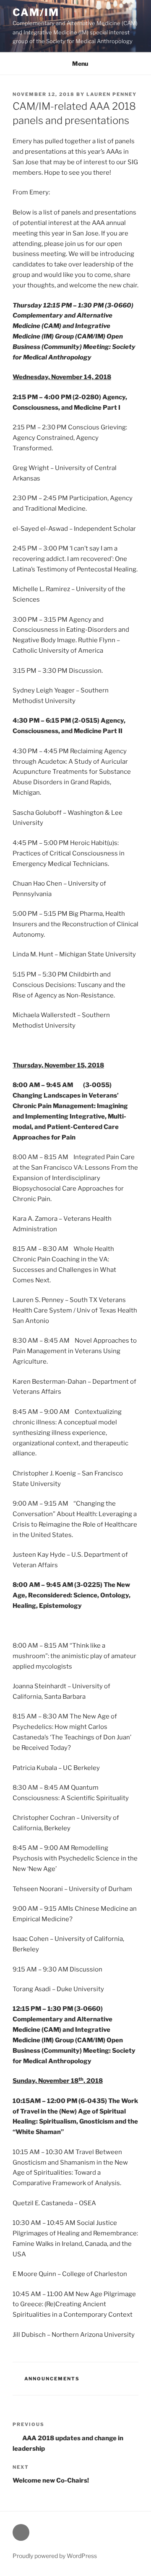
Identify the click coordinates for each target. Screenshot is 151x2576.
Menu (80, 63)
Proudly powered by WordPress (55, 2556)
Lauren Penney (112, 94)
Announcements (52, 2379)
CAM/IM (36, 12)
